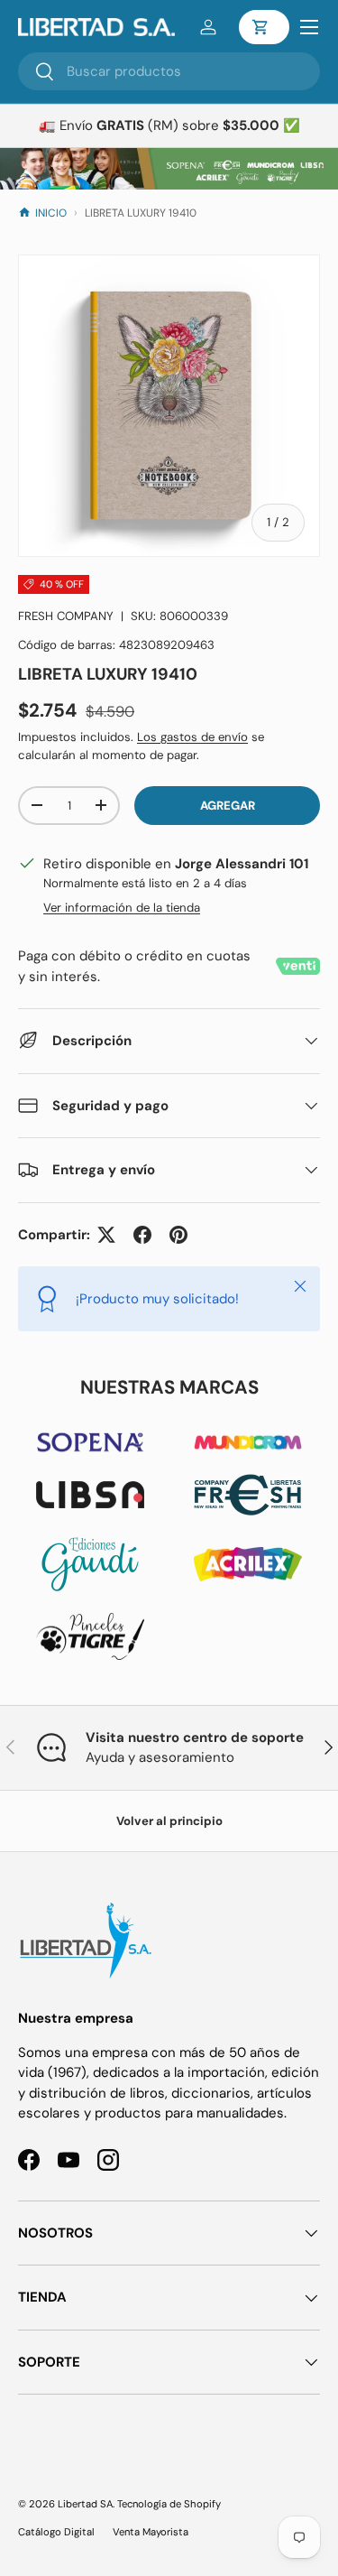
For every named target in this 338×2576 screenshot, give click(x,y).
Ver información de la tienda (122, 908)
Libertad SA (85, 2504)
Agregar (228, 806)
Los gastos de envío (192, 737)
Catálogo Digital (56, 2532)
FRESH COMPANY (66, 616)
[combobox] (169, 71)
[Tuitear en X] (106, 1235)
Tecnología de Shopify (169, 2504)
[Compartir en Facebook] (142, 1235)
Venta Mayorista (151, 2532)
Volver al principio (169, 1821)
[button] (264, 27)
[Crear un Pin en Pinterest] (178, 1235)
